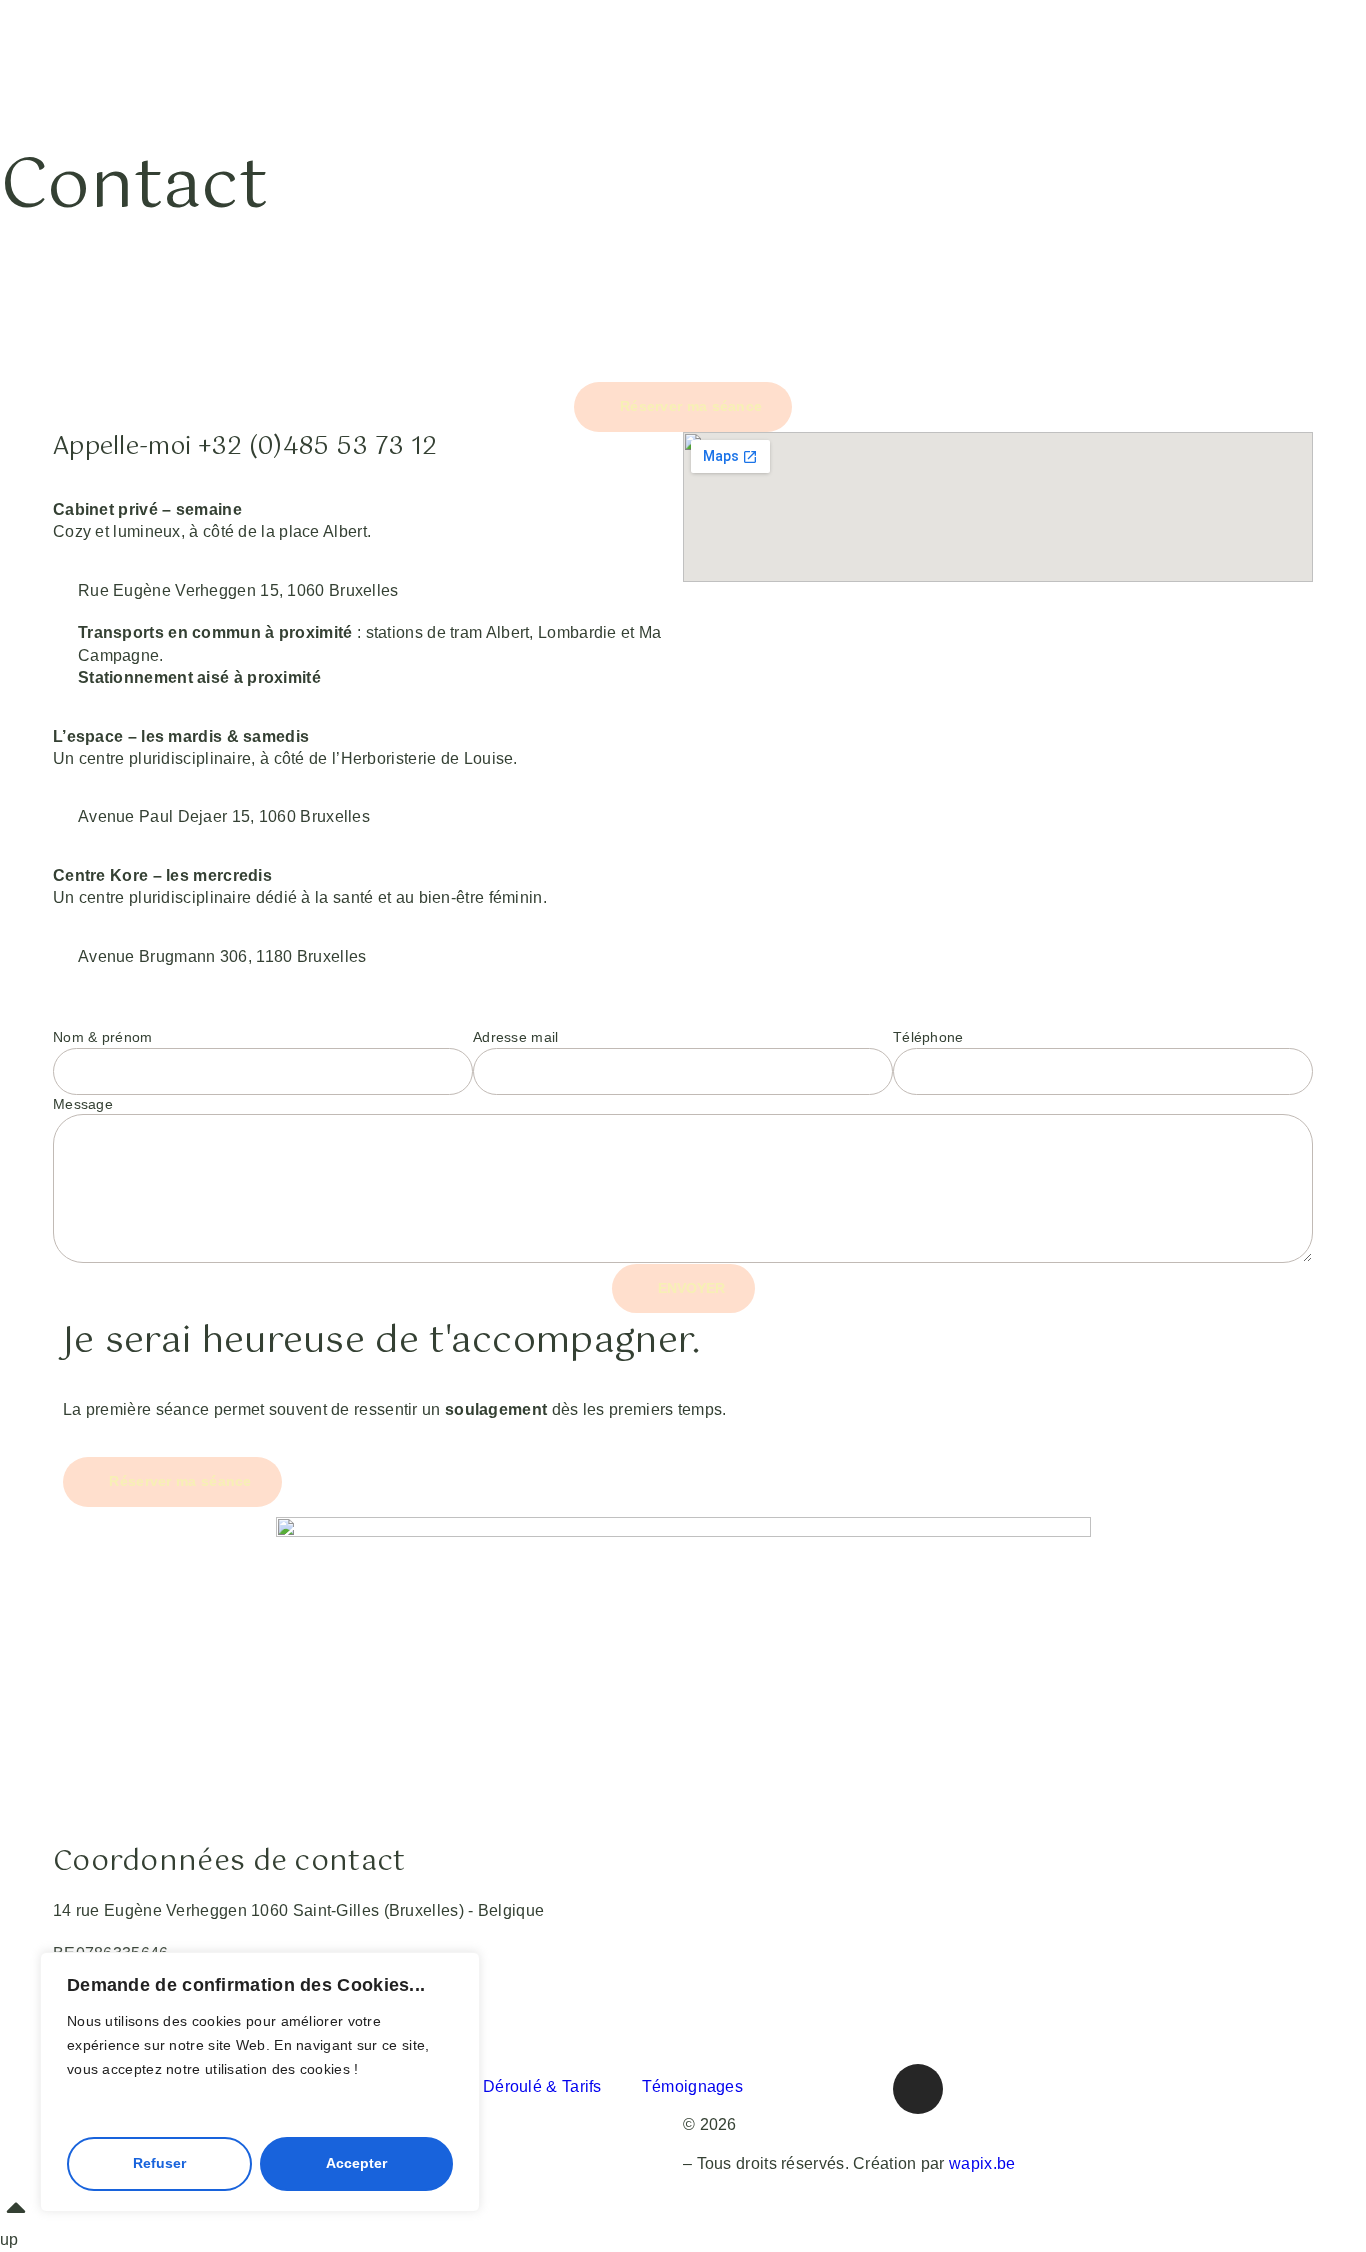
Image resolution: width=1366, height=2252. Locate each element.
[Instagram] (918, 2089)
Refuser (159, 2163)
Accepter (356, 2163)
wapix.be (982, 2163)
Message (83, 1104)
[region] (260, 2082)
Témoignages (692, 2086)
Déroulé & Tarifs (542, 2086)
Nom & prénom (103, 1037)
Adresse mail (516, 1037)
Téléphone (928, 1037)
